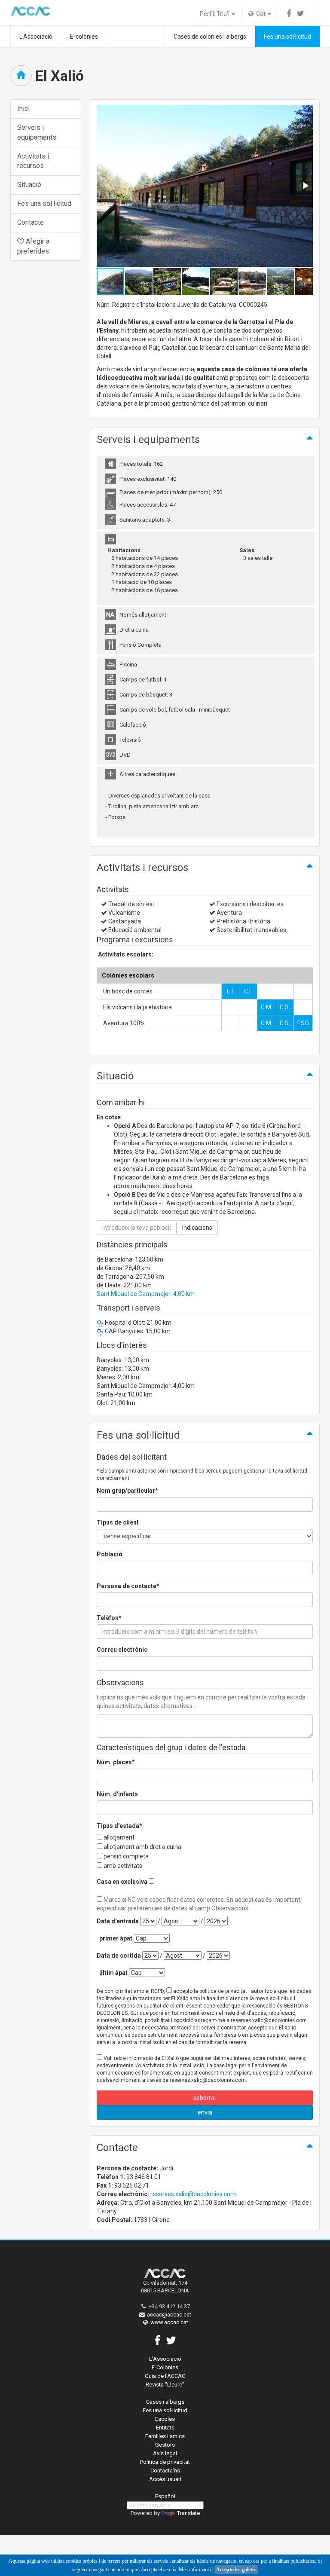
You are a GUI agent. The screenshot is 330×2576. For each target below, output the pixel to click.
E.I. (231, 991)
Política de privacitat (165, 2462)
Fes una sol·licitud (287, 37)
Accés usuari (165, 2479)
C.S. (285, 1007)
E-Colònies (165, 2367)
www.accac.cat (169, 2322)
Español (165, 2496)
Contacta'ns (165, 2471)
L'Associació (36, 37)
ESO (303, 1023)
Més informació (195, 2570)
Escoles (165, 2419)
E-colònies (84, 37)
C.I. (248, 991)
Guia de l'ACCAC (165, 2376)
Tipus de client (118, 1522)
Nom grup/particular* (127, 1491)
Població (110, 1554)
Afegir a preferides (33, 246)
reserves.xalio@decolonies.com (193, 2194)
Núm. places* (116, 1762)
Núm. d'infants (117, 1794)
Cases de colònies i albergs (210, 37)
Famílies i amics (165, 2436)
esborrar (205, 2098)
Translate (188, 2513)
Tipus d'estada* (119, 1826)
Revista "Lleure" (165, 2385)
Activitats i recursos (33, 161)
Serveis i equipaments (37, 132)
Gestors (165, 2445)
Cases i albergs (165, 2402)
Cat (260, 14)
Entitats (165, 2428)
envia (205, 2112)
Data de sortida (119, 1956)
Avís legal (165, 2453)
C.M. (267, 1007)
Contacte (31, 222)
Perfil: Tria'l (215, 14)
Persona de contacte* (128, 1586)
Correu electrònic (122, 1650)
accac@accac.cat (169, 2315)
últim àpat (113, 1973)
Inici (23, 108)
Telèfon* (109, 1618)
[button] (305, 186)
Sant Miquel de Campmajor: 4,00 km (146, 1294)
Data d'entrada (118, 1921)
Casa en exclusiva (122, 1882)
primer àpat (116, 1938)
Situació (29, 185)
